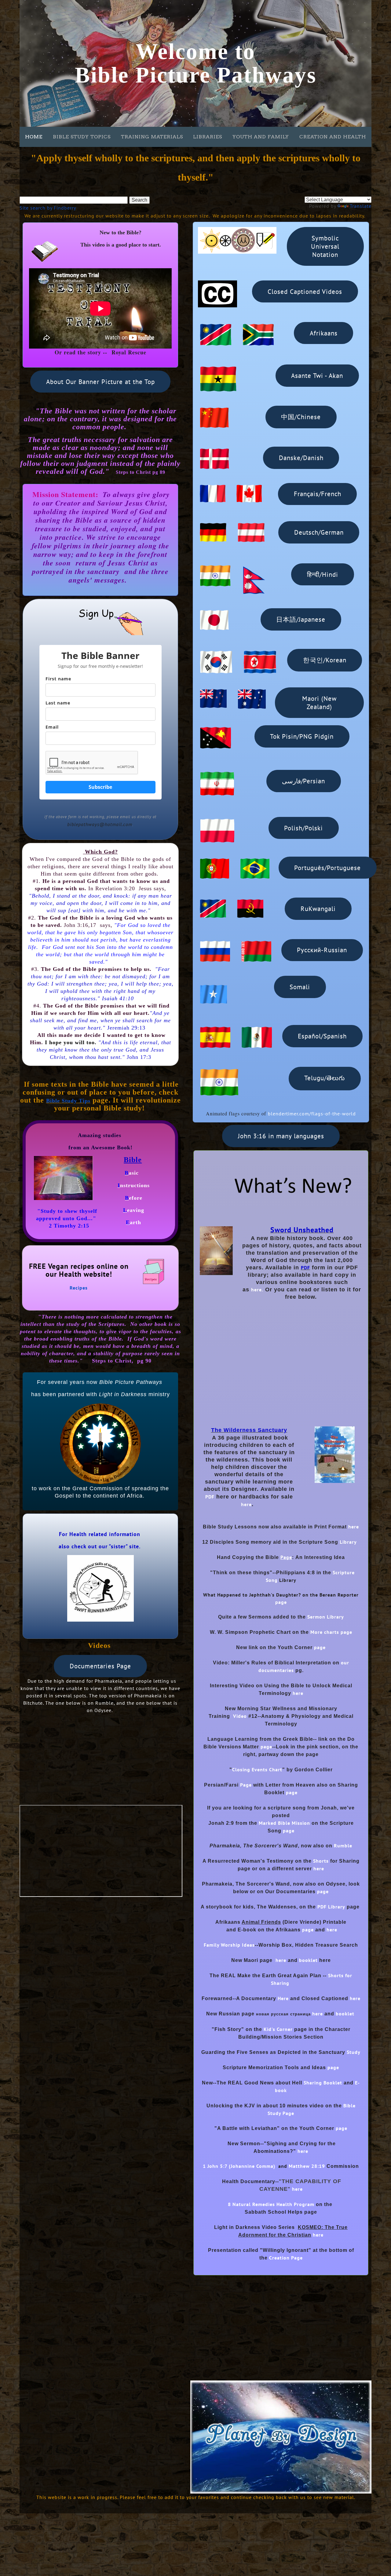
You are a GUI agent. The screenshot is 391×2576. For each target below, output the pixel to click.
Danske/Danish (301, 458)
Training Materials (152, 137)
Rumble (343, 1846)
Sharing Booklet (323, 2083)
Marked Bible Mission (284, 1823)
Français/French (318, 494)
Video (240, 1716)
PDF (210, 1497)
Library (348, 1542)
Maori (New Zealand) (319, 703)
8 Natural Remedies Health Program (271, 2204)
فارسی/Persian (303, 781)
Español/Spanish (322, 1036)
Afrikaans (324, 333)
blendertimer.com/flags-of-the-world (312, 1114)
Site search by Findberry (48, 208)
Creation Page (286, 2258)
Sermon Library (326, 1617)
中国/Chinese (301, 417)
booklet (308, 1960)
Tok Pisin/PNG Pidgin (302, 736)
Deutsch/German (319, 532)
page (281, 1602)
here (246, 1504)
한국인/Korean (325, 660)
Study (354, 2052)
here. (257, 1290)
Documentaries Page (100, 1666)
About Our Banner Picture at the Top (100, 382)
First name (58, 679)
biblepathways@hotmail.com (100, 824)
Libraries (208, 137)
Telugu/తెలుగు (325, 1078)
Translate (361, 206)
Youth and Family (261, 137)
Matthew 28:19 (307, 2166)
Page (246, 1785)
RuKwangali (318, 909)
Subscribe (100, 787)
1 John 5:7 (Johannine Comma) (239, 2166)
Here (283, 1998)
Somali (300, 987)
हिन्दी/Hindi (323, 574)
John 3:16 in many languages (281, 1136)
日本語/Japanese (301, 619)
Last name (58, 703)
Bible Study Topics (82, 137)
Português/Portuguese (327, 868)
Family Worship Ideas (229, 1945)
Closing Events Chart (257, 1769)
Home (34, 137)
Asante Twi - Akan (317, 376)
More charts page (331, 1632)
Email (52, 727)
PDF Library (331, 1907)
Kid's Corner (277, 2029)
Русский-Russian (322, 950)
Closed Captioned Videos (305, 292)
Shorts (321, 1861)
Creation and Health (333, 137)
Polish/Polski (303, 828)
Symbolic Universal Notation (325, 246)
